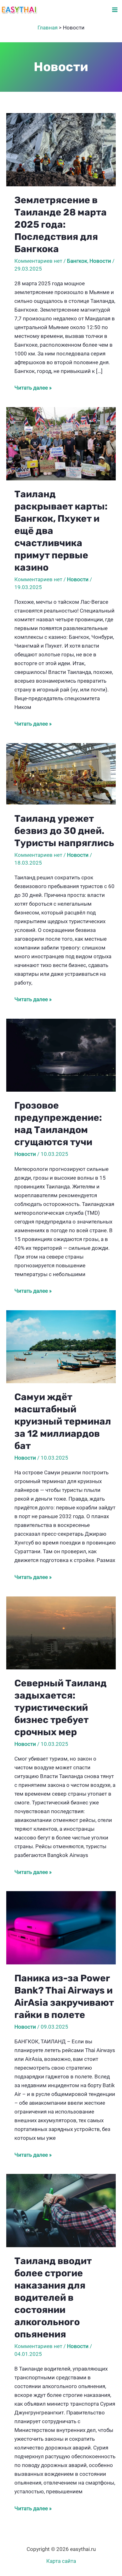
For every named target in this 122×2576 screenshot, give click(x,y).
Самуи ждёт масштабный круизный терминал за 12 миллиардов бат (63, 1421)
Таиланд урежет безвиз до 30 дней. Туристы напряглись (64, 831)
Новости (100, 261)
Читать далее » (33, 388)
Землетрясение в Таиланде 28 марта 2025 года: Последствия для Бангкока (61, 225)
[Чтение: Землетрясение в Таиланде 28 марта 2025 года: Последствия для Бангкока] (61, 149)
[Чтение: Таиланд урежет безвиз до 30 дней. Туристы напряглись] (61, 773)
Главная (48, 28)
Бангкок (77, 261)
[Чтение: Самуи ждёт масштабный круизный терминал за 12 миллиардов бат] (61, 1346)
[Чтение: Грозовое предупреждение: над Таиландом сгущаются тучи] (61, 1055)
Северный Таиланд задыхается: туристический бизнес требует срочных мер (61, 1708)
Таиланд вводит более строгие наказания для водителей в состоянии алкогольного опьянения (53, 2298)
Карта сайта (61, 2561)
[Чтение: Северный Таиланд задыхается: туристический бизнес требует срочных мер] (61, 1632)
